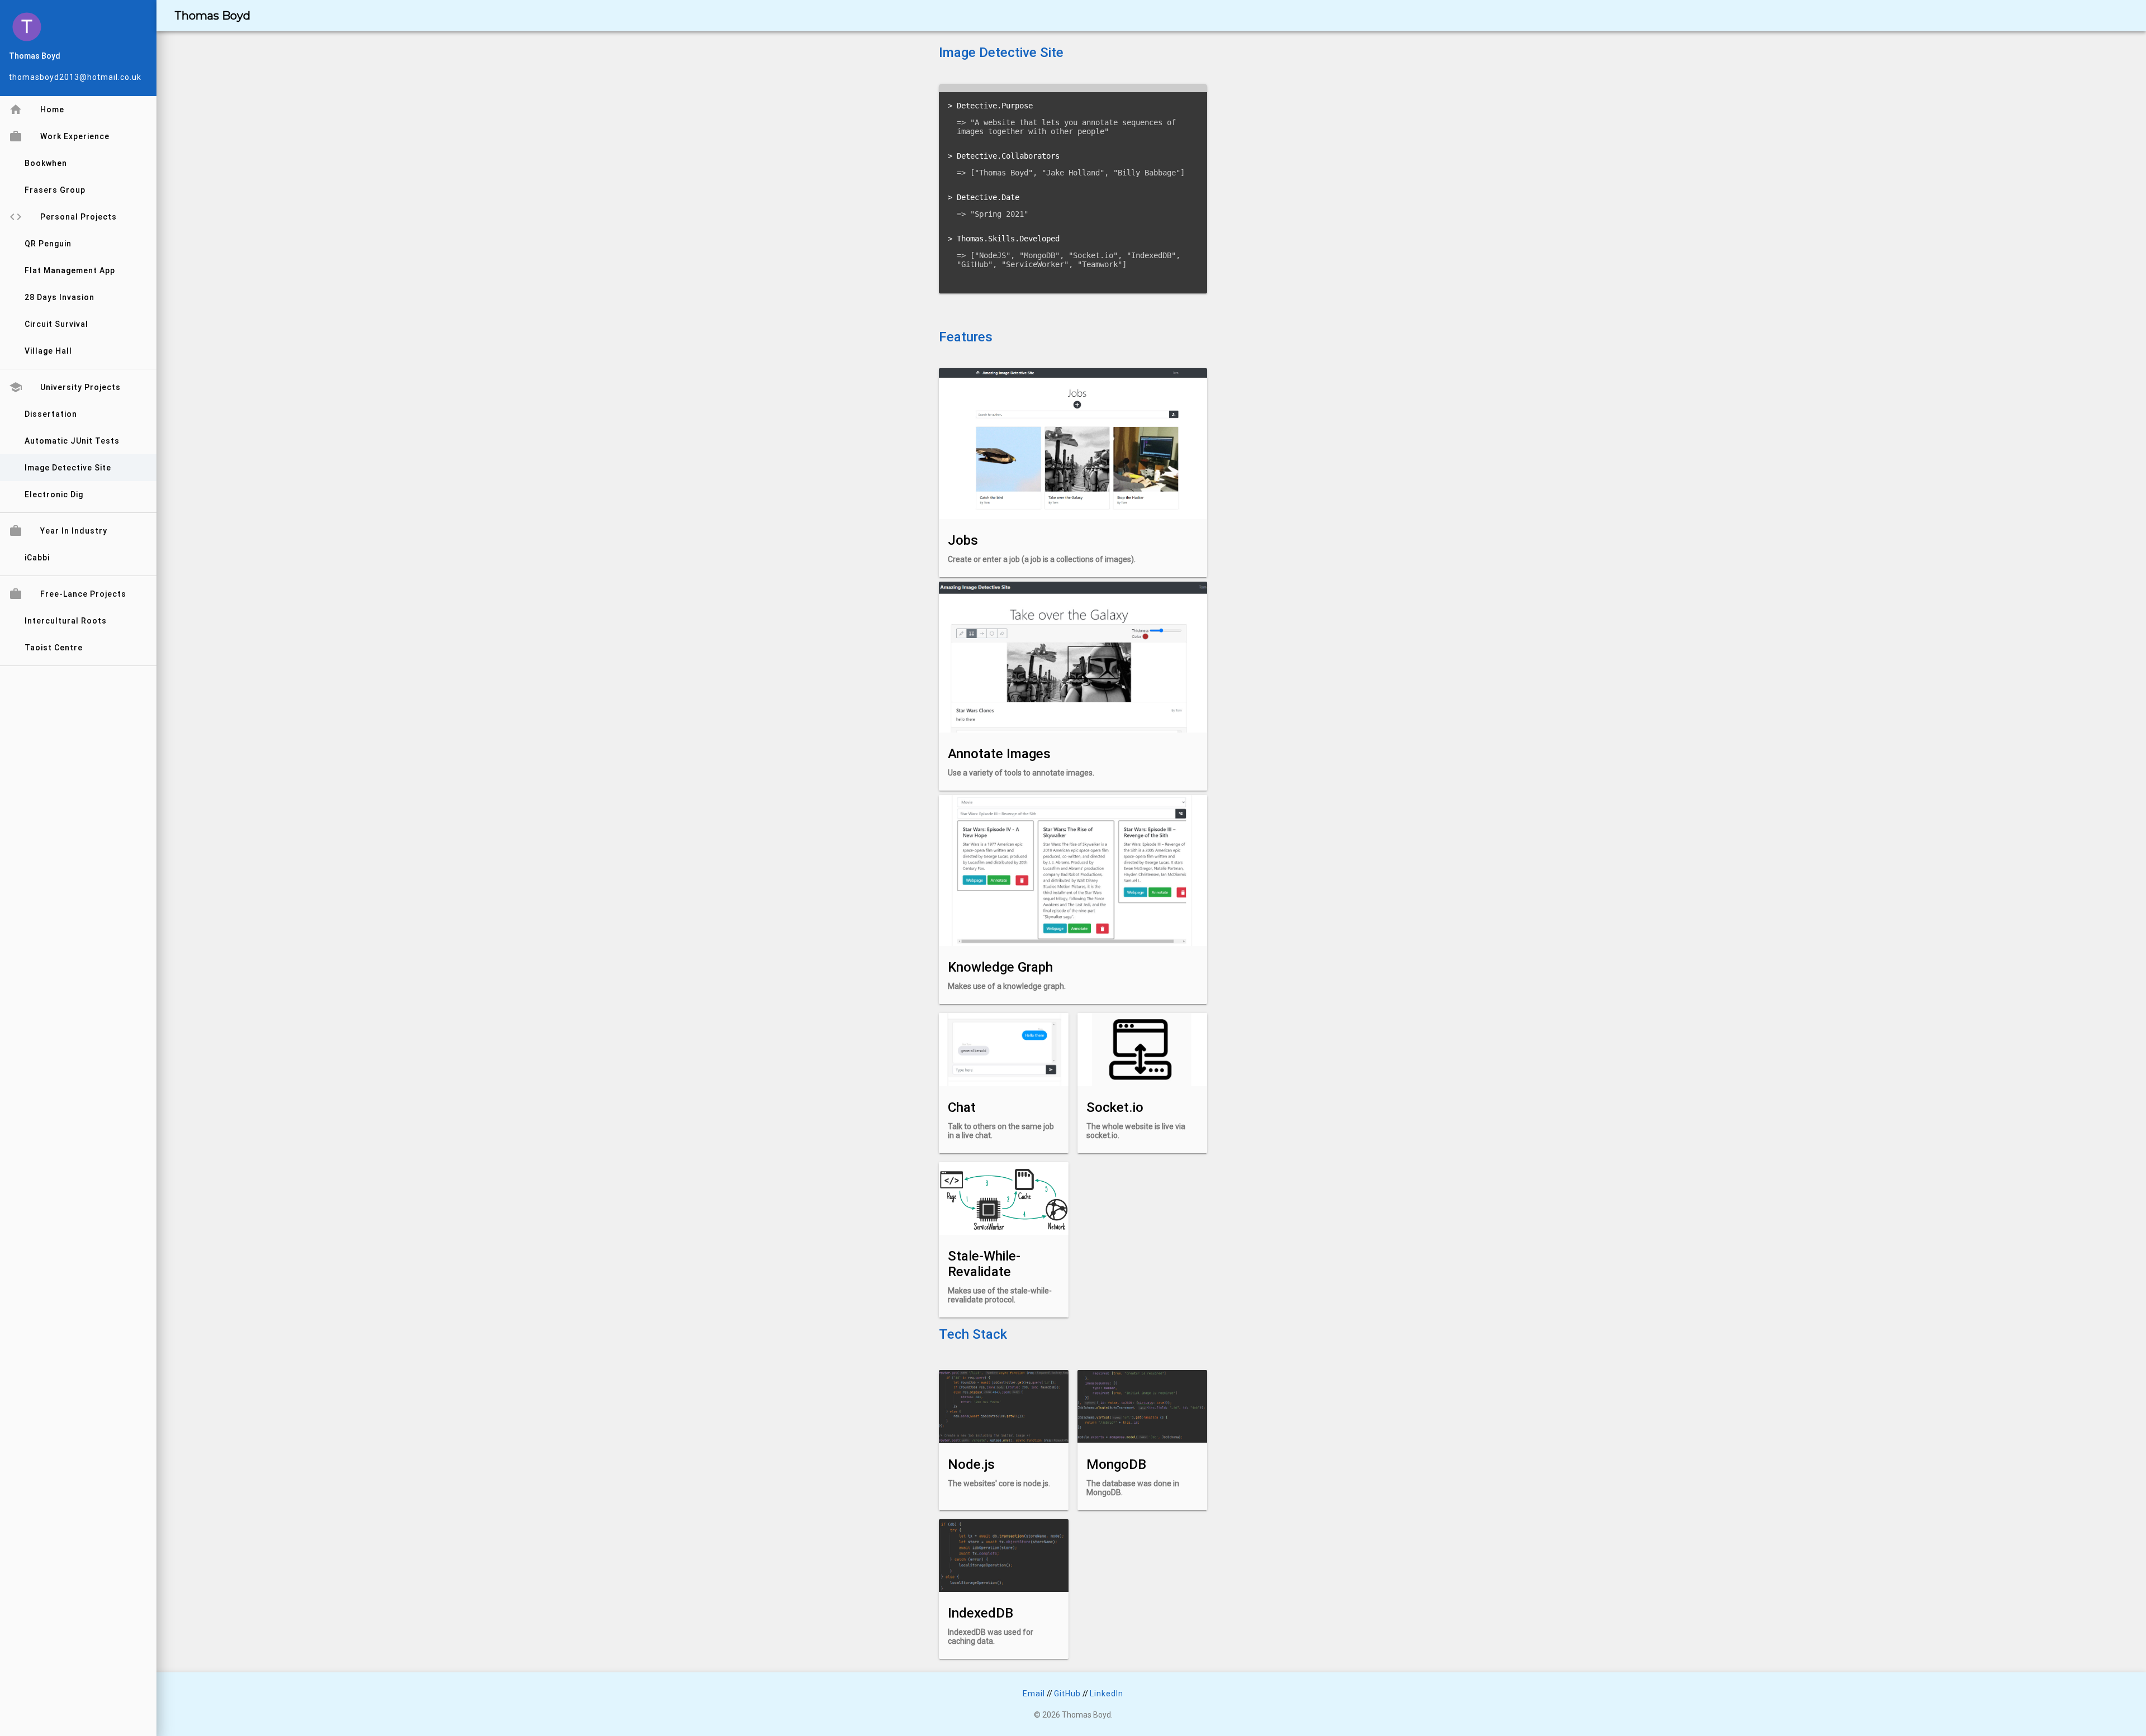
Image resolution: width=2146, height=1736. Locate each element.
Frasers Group (55, 190)
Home (37, 110)
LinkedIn (1107, 1694)
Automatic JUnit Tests (72, 441)
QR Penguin (48, 244)
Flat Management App (70, 270)
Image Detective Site (68, 468)
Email (1034, 1694)
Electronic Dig (54, 494)
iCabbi (37, 558)
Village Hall (48, 351)
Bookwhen (46, 163)
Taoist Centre (54, 648)
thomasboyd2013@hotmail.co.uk (75, 77)
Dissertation (51, 414)
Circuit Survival (56, 324)
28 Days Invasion (60, 297)
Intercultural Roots (66, 621)
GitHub (1067, 1694)
